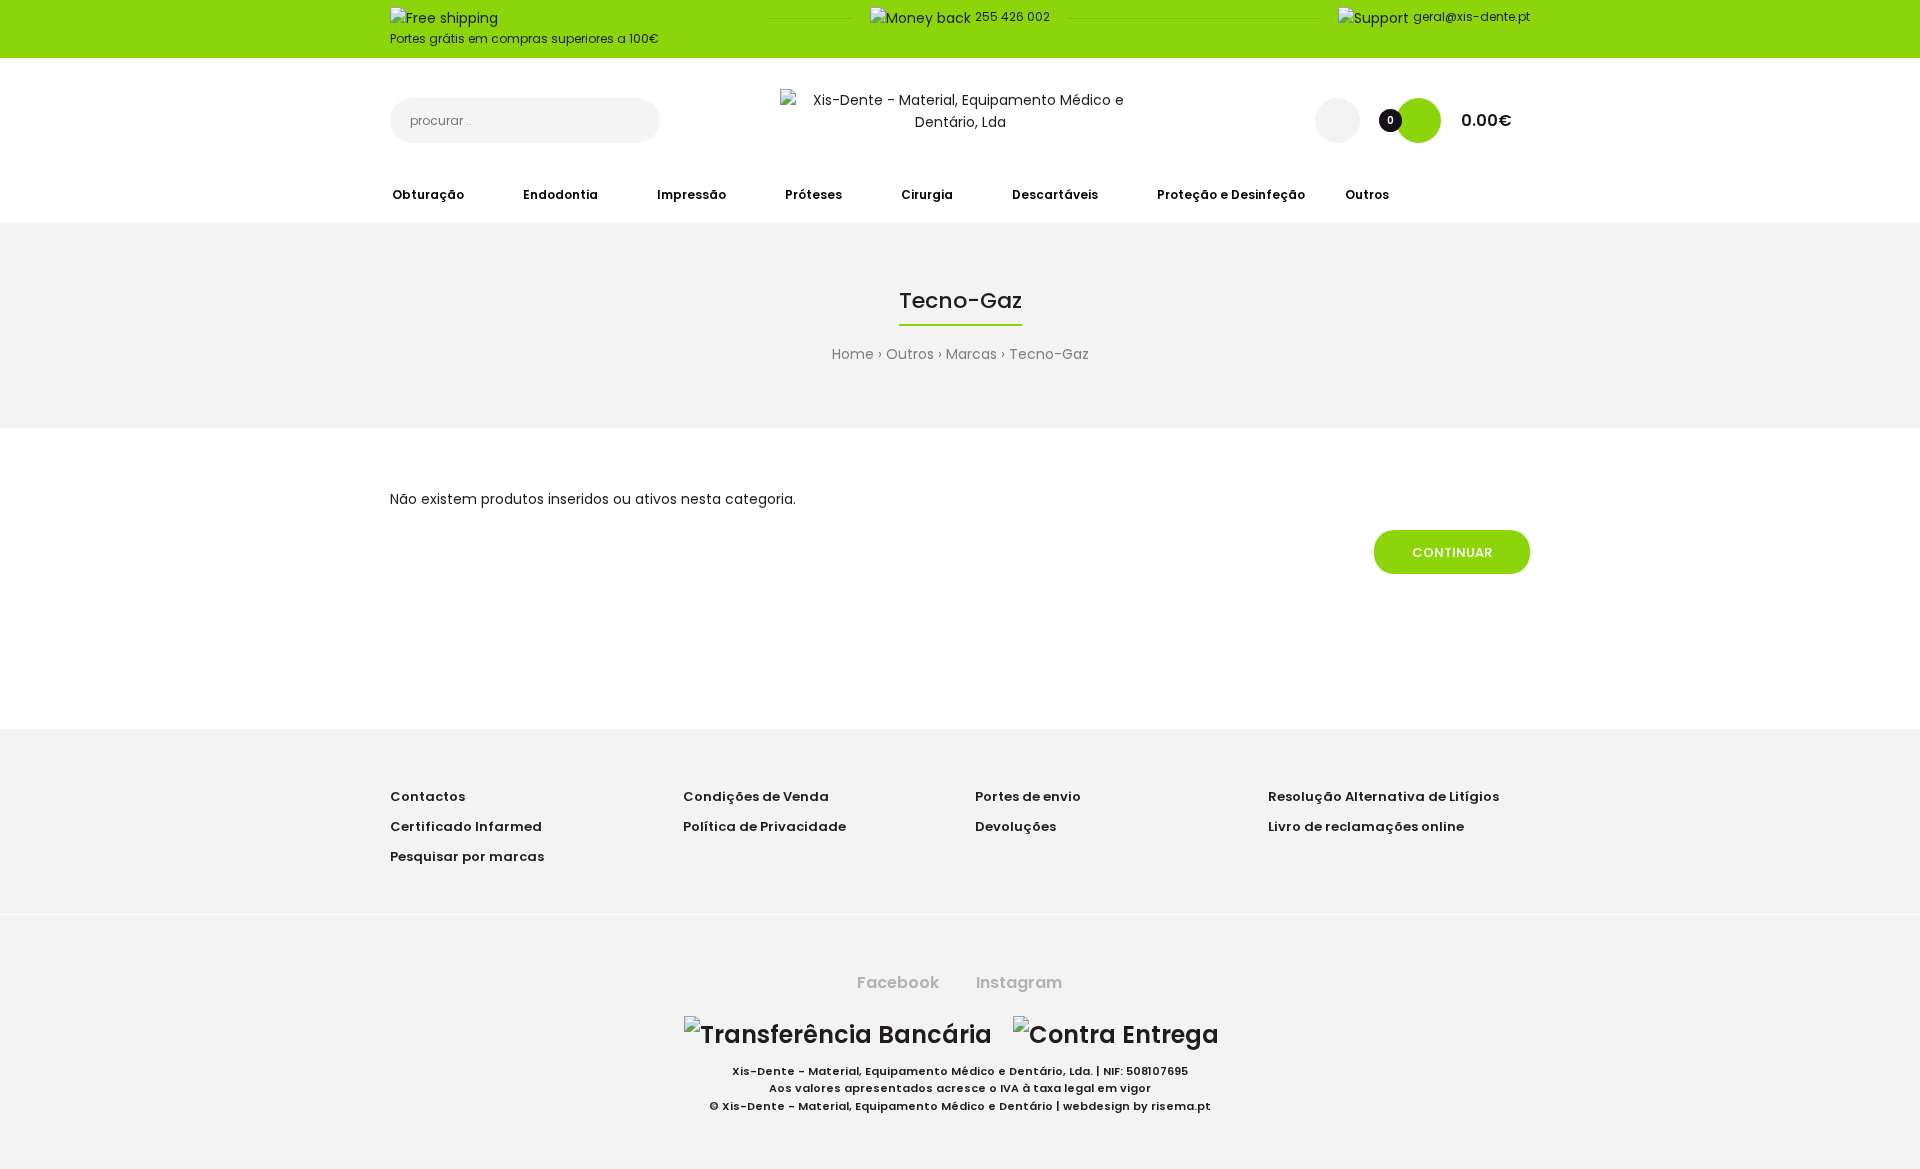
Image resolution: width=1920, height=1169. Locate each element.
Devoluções (1015, 826)
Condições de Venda (756, 796)
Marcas (971, 354)
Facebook (896, 982)
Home (853, 354)
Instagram (1017, 982)
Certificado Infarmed (466, 826)
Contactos (427, 796)
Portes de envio (1028, 796)
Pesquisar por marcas (467, 856)
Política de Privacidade (764, 826)
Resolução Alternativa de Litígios (1383, 796)
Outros (910, 354)
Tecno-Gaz (1049, 354)
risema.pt (1181, 1106)
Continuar (1452, 552)
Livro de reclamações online (1366, 826)
